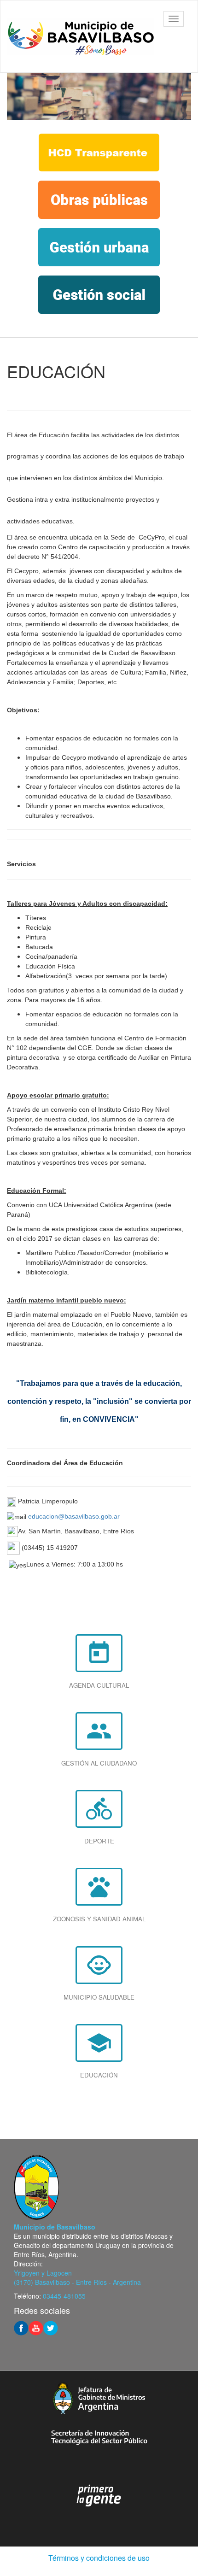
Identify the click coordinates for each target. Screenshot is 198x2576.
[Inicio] (81, 36)
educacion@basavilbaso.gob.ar (74, 1516)
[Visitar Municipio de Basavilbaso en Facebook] (21, 2327)
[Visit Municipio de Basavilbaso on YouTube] (36, 2327)
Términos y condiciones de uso (99, 2558)
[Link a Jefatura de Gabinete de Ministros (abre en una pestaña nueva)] (99, 2398)
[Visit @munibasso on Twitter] (51, 2327)
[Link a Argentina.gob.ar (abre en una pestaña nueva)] (99, 2496)
